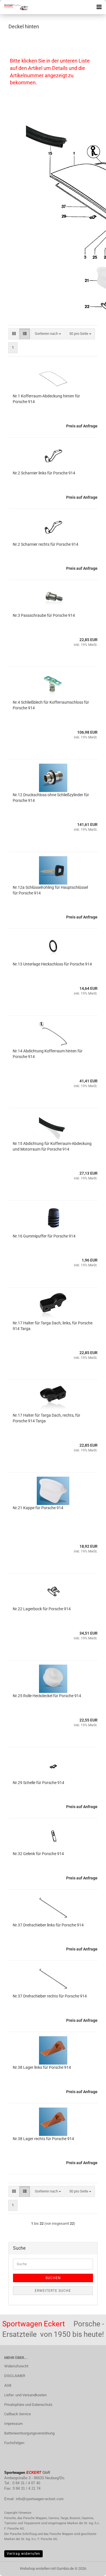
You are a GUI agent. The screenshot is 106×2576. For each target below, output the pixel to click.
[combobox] (48, 334)
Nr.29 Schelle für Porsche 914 (38, 1783)
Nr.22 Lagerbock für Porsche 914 (42, 1609)
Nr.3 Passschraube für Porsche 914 (44, 615)
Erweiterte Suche (53, 2291)
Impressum (13, 2424)
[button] (14, 334)
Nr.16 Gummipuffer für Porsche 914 (44, 1236)
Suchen (53, 2278)
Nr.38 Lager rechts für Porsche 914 (43, 2139)
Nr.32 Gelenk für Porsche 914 (38, 1854)
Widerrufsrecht (16, 2366)
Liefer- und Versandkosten (25, 2395)
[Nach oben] (90, 2568)
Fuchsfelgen (14, 2443)
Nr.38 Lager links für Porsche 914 (42, 2067)
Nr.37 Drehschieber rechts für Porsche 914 (50, 1996)
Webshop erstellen (35, 2568)
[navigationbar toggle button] (99, 7)
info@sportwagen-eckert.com (40, 2499)
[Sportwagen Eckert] (14, 7)
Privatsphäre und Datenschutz (28, 2405)
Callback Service (18, 2414)
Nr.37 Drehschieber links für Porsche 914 (48, 1925)
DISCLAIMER (15, 2376)
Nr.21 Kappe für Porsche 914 (38, 1508)
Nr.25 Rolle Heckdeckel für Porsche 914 (47, 1696)
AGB (8, 2385)
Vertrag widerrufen (23, 2554)
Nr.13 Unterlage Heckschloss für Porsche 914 (52, 964)
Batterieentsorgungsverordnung (29, 2433)
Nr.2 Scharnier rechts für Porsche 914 (46, 544)
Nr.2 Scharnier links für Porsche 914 (44, 473)
